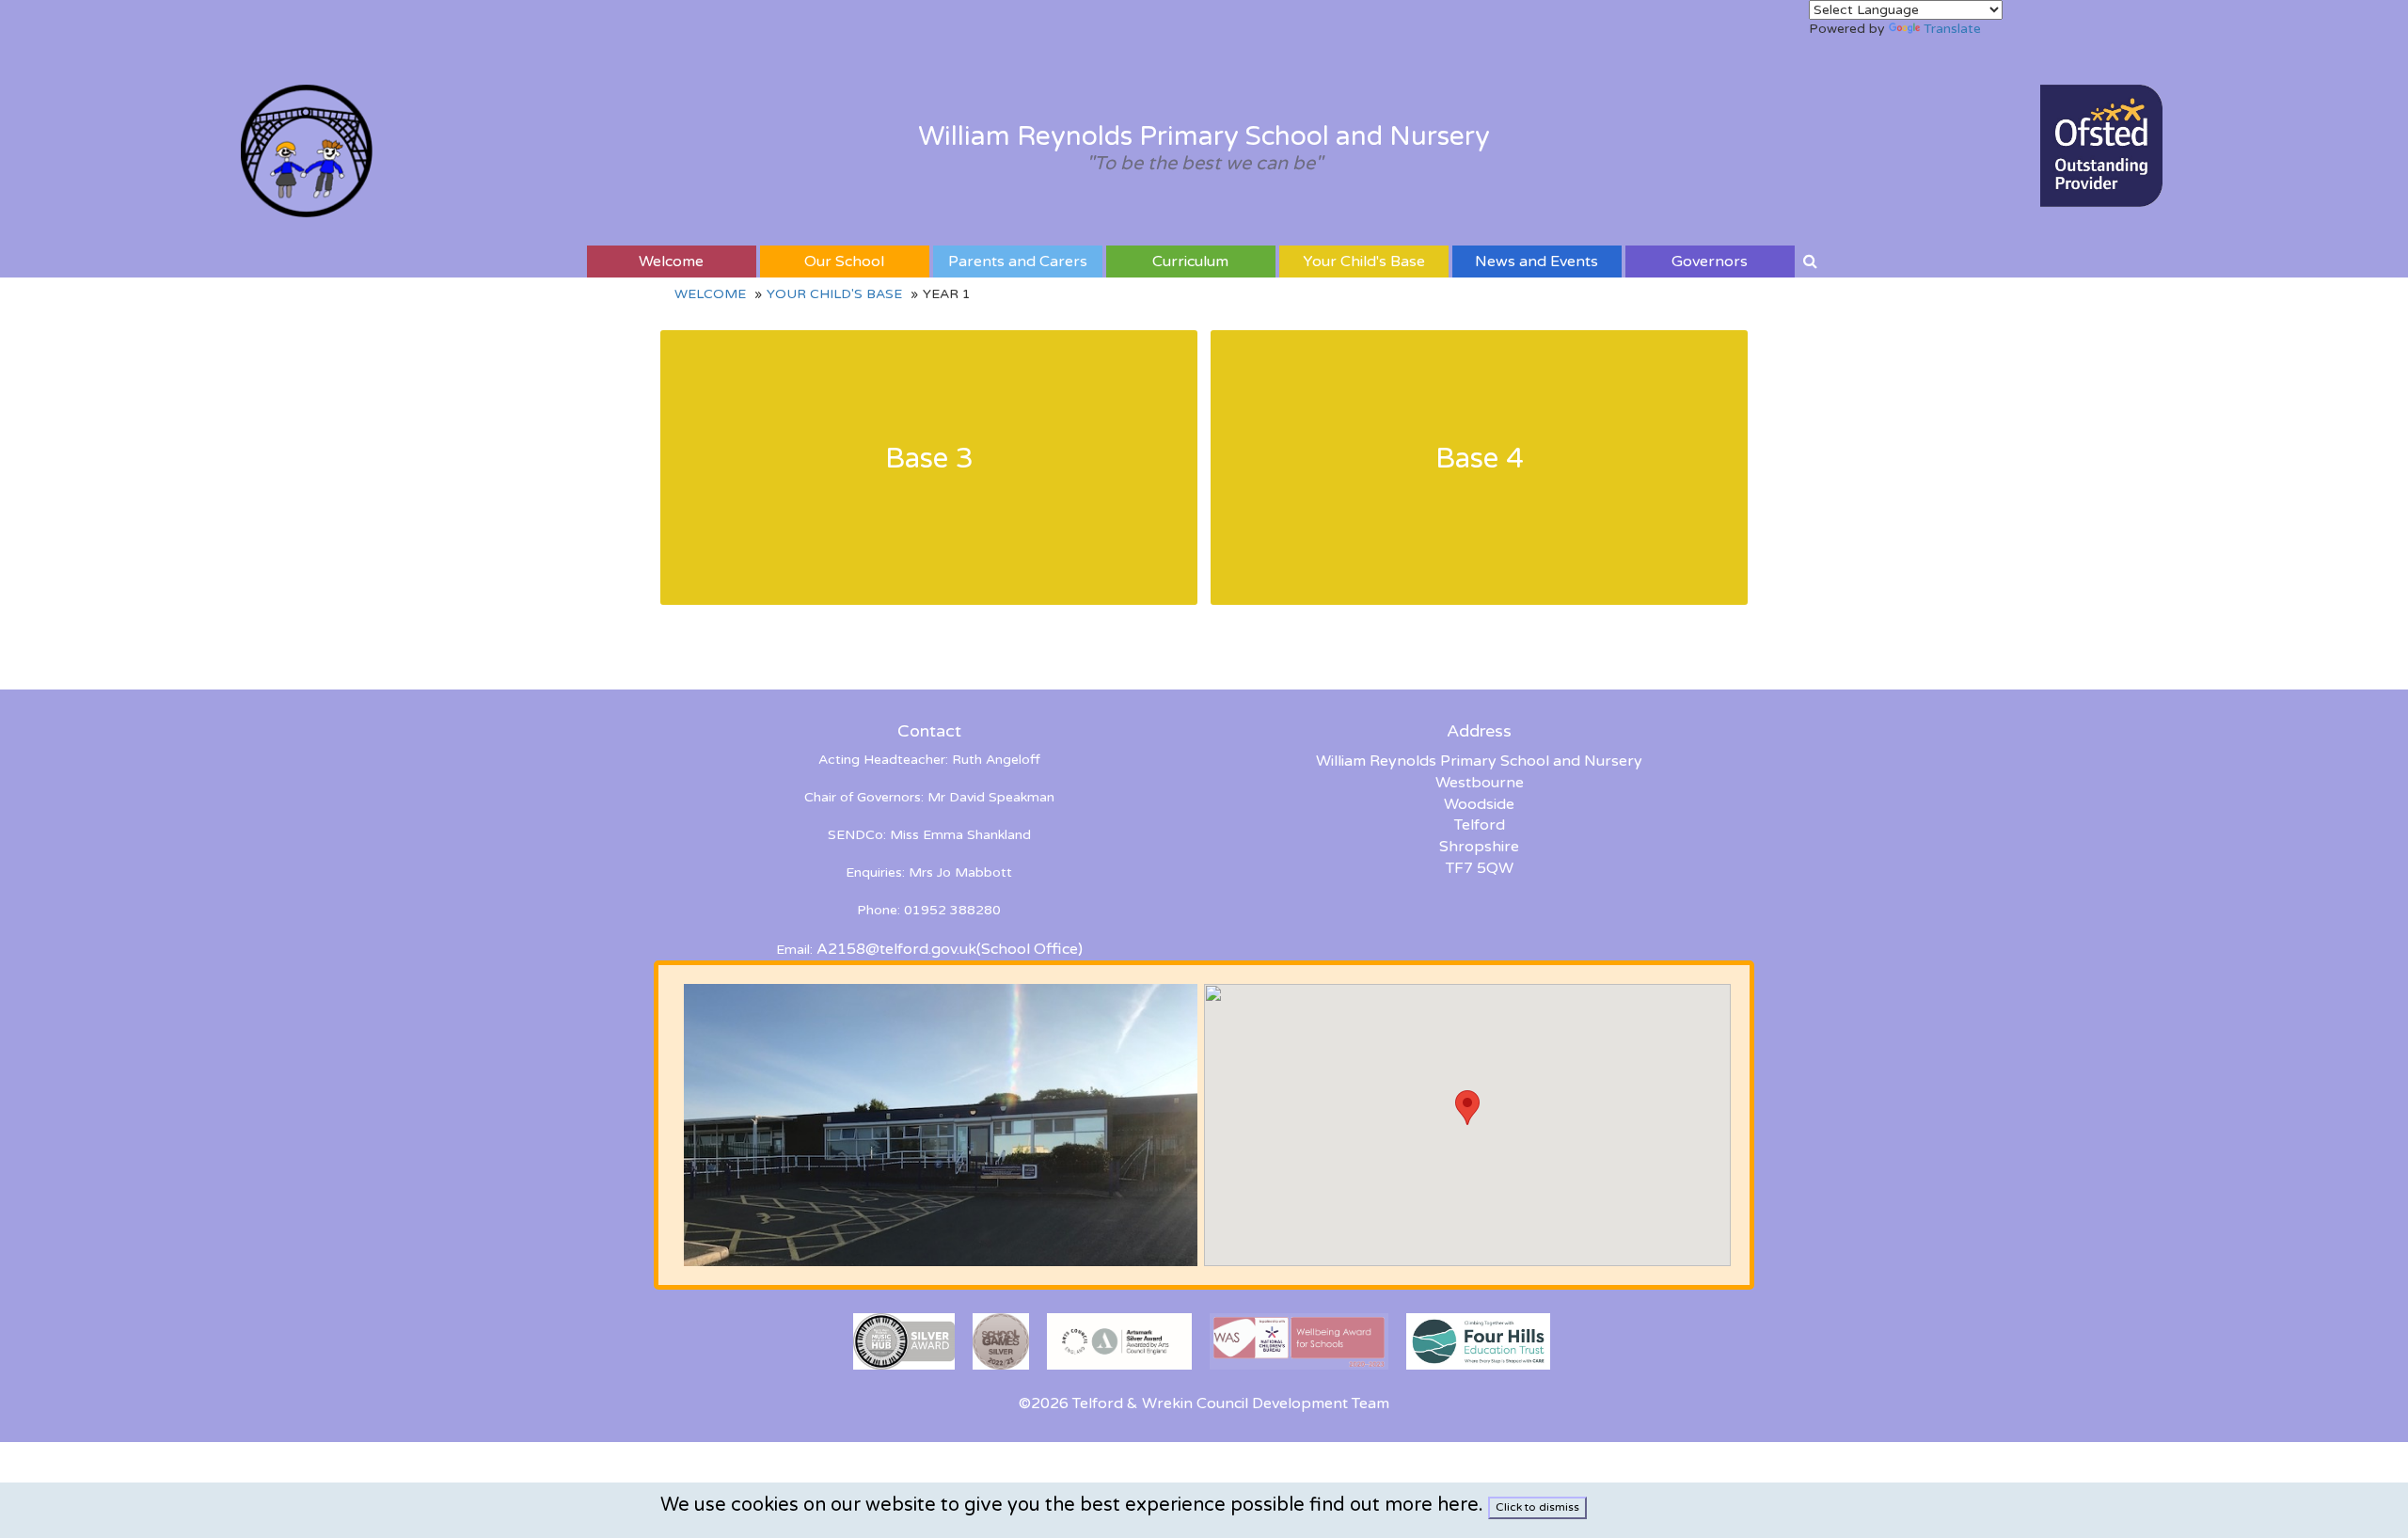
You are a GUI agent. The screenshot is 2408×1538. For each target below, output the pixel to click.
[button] (1467, 1108)
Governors (1710, 262)
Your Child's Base (1364, 262)
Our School (844, 262)
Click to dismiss (1537, 1507)
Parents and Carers (1018, 262)
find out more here (1394, 1505)
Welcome (671, 262)
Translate (1952, 29)
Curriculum (1190, 262)
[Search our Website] (1810, 262)
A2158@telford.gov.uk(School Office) (950, 949)
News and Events (1537, 262)
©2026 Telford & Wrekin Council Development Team (1204, 1403)
